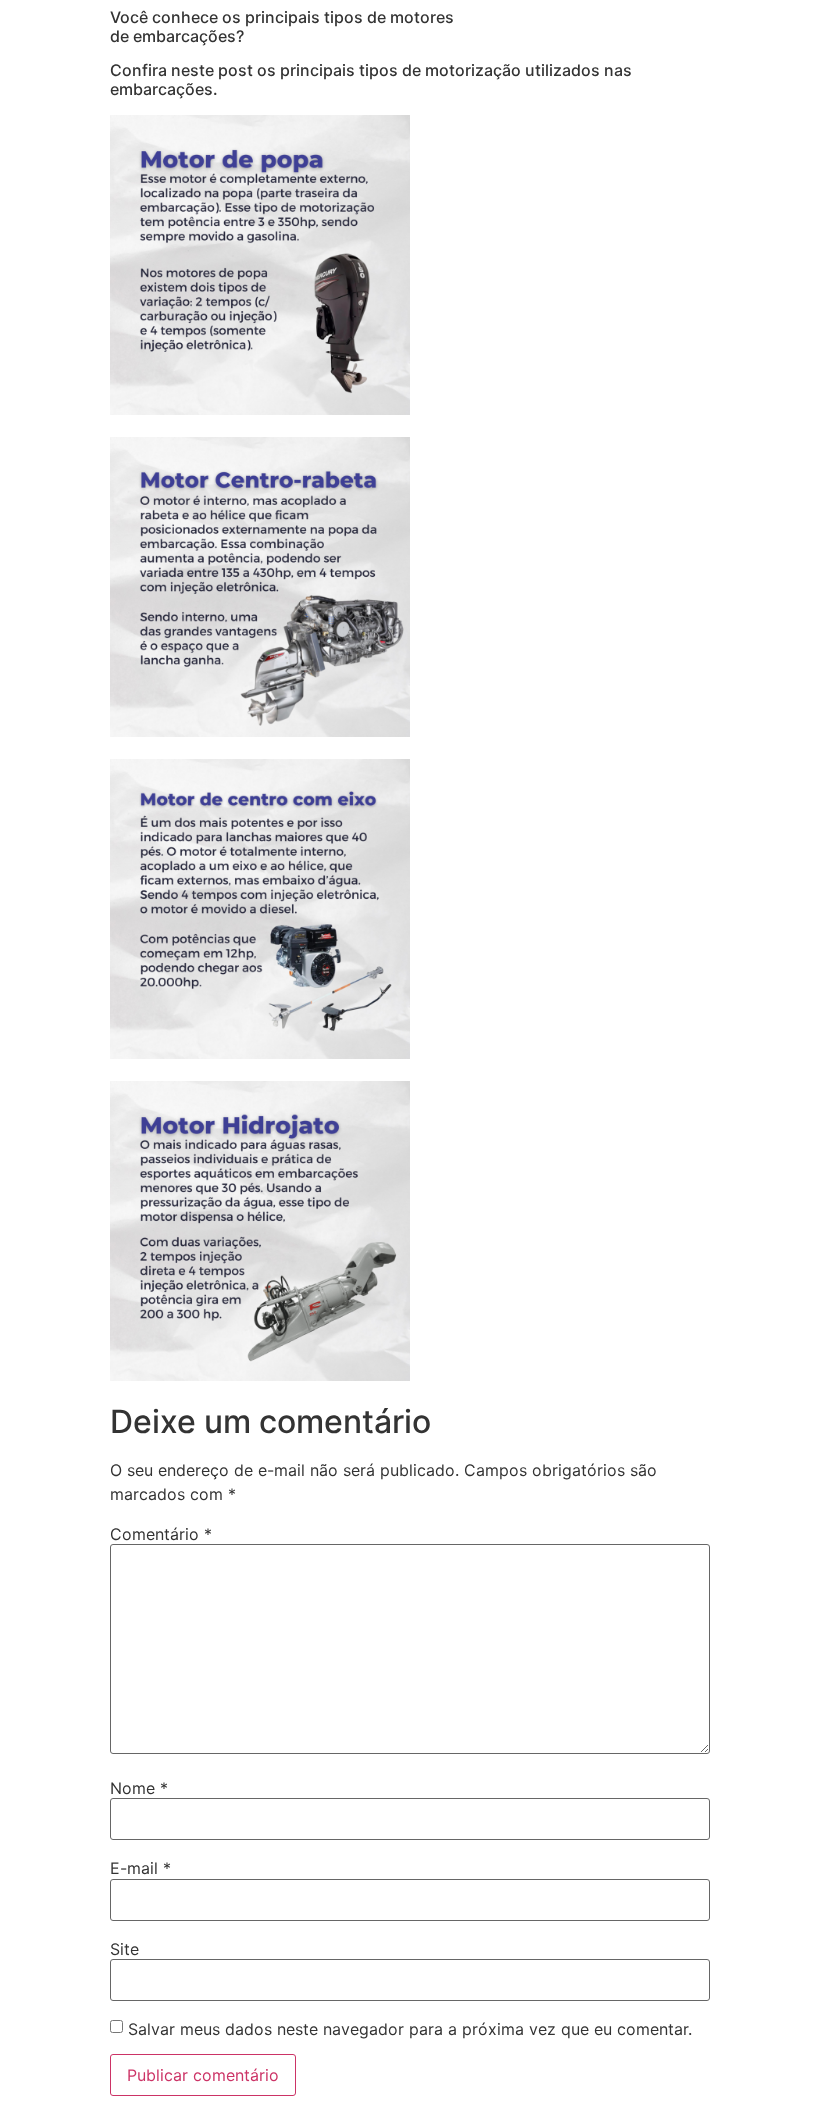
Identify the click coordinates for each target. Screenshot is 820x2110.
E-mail (140, 1868)
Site (124, 1949)
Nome (139, 1788)
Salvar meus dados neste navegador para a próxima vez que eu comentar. (410, 2029)
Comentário (161, 1534)
